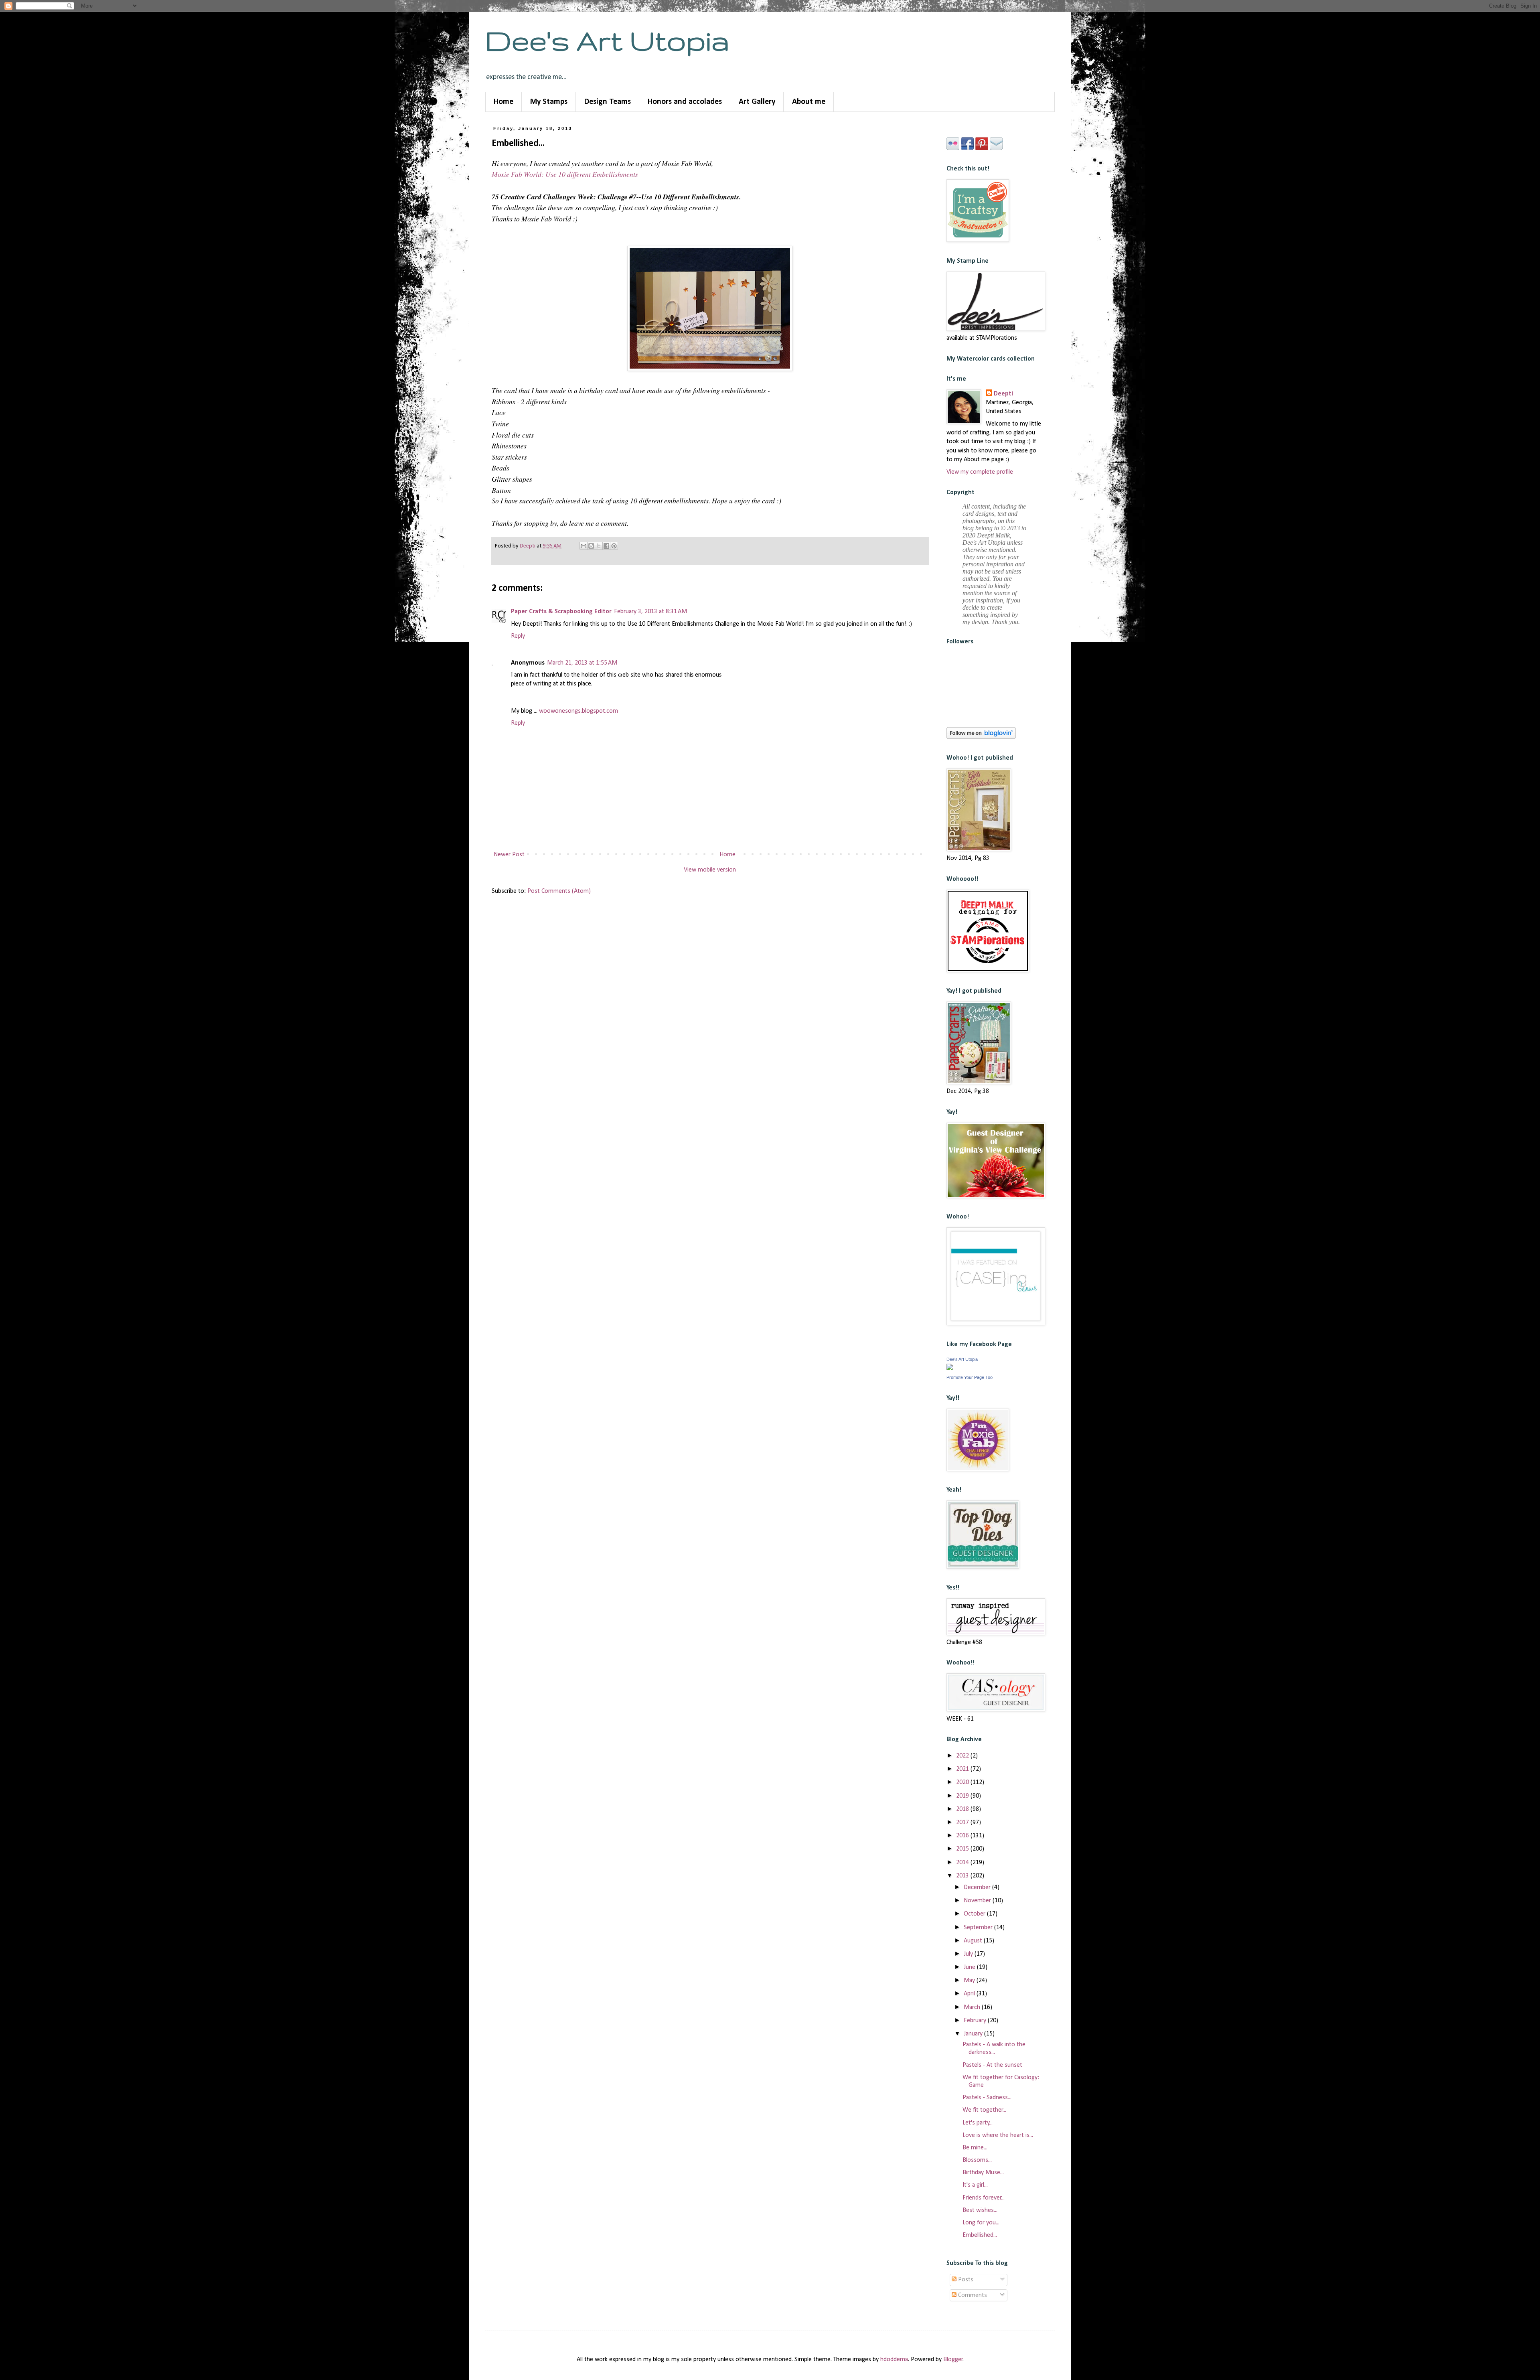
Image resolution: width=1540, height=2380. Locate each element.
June (970, 1967)
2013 (963, 1876)
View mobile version (710, 870)
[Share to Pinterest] (614, 546)
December (978, 1887)
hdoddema (894, 2360)
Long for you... (981, 2223)
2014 (963, 1863)
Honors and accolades (685, 102)
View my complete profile (980, 472)
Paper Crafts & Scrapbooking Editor (561, 612)
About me (809, 102)
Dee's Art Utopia (607, 40)
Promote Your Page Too (970, 1377)
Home (504, 102)
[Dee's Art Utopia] (950, 1368)
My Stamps (549, 102)
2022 (963, 1756)
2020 (963, 1782)
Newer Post (509, 855)
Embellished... (980, 2235)
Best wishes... (980, 2210)
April (970, 1994)
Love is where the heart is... (998, 2135)
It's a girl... (975, 2185)
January (974, 2034)
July (969, 1954)
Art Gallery (757, 102)
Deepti (1003, 394)
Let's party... (978, 2123)
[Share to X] (599, 546)
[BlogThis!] (591, 546)
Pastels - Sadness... (987, 2098)
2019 (963, 1796)
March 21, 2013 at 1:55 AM (582, 663)
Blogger (953, 2360)
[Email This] (584, 546)
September (979, 1928)
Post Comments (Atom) (559, 891)
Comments (972, 2295)
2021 (963, 1769)
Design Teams (608, 102)
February (976, 2021)
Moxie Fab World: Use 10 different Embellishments (565, 174)
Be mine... (975, 2148)
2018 (963, 1809)
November (978, 1901)
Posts (965, 2280)
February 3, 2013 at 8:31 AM (650, 612)
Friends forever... (984, 2198)
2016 (963, 1836)
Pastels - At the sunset (992, 2065)
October (975, 1914)
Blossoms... (977, 2160)
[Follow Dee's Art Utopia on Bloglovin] (981, 737)
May (970, 1981)
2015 (963, 1849)
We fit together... (984, 2110)
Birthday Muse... (983, 2173)
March (973, 2007)
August (974, 1941)
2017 (963, 1823)
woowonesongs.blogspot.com (579, 711)
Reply (518, 636)
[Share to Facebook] (606, 546)
